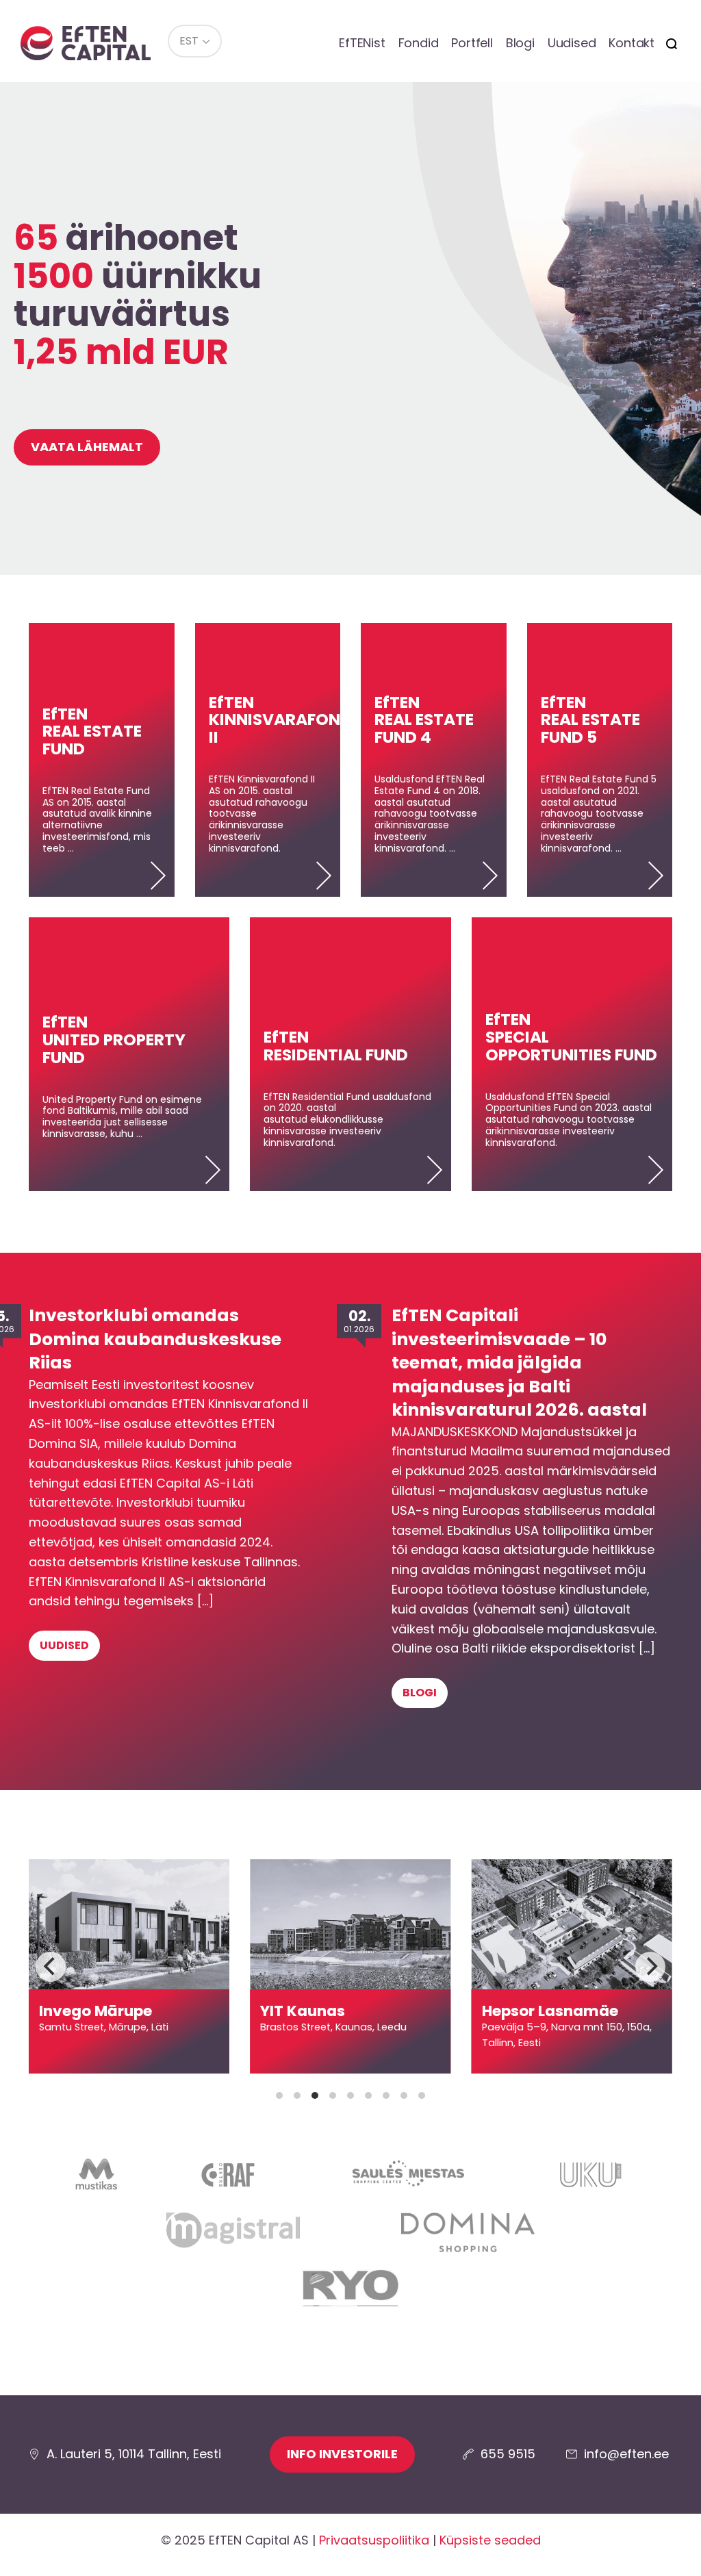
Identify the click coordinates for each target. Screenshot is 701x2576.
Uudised (572, 43)
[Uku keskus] (591, 2182)
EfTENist (362, 43)
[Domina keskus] (468, 2241)
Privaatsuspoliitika (374, 2540)
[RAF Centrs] (228, 2182)
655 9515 (508, 2454)
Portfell (472, 43)
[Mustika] (97, 2182)
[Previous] (51, 1967)
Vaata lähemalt (87, 447)
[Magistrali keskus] (233, 2240)
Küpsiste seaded (490, 2540)
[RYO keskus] (351, 2298)
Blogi (520, 43)
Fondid (419, 43)
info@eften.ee (626, 2454)
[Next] (650, 1967)
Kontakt (632, 43)
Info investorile (342, 2454)
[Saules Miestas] (406, 2182)
